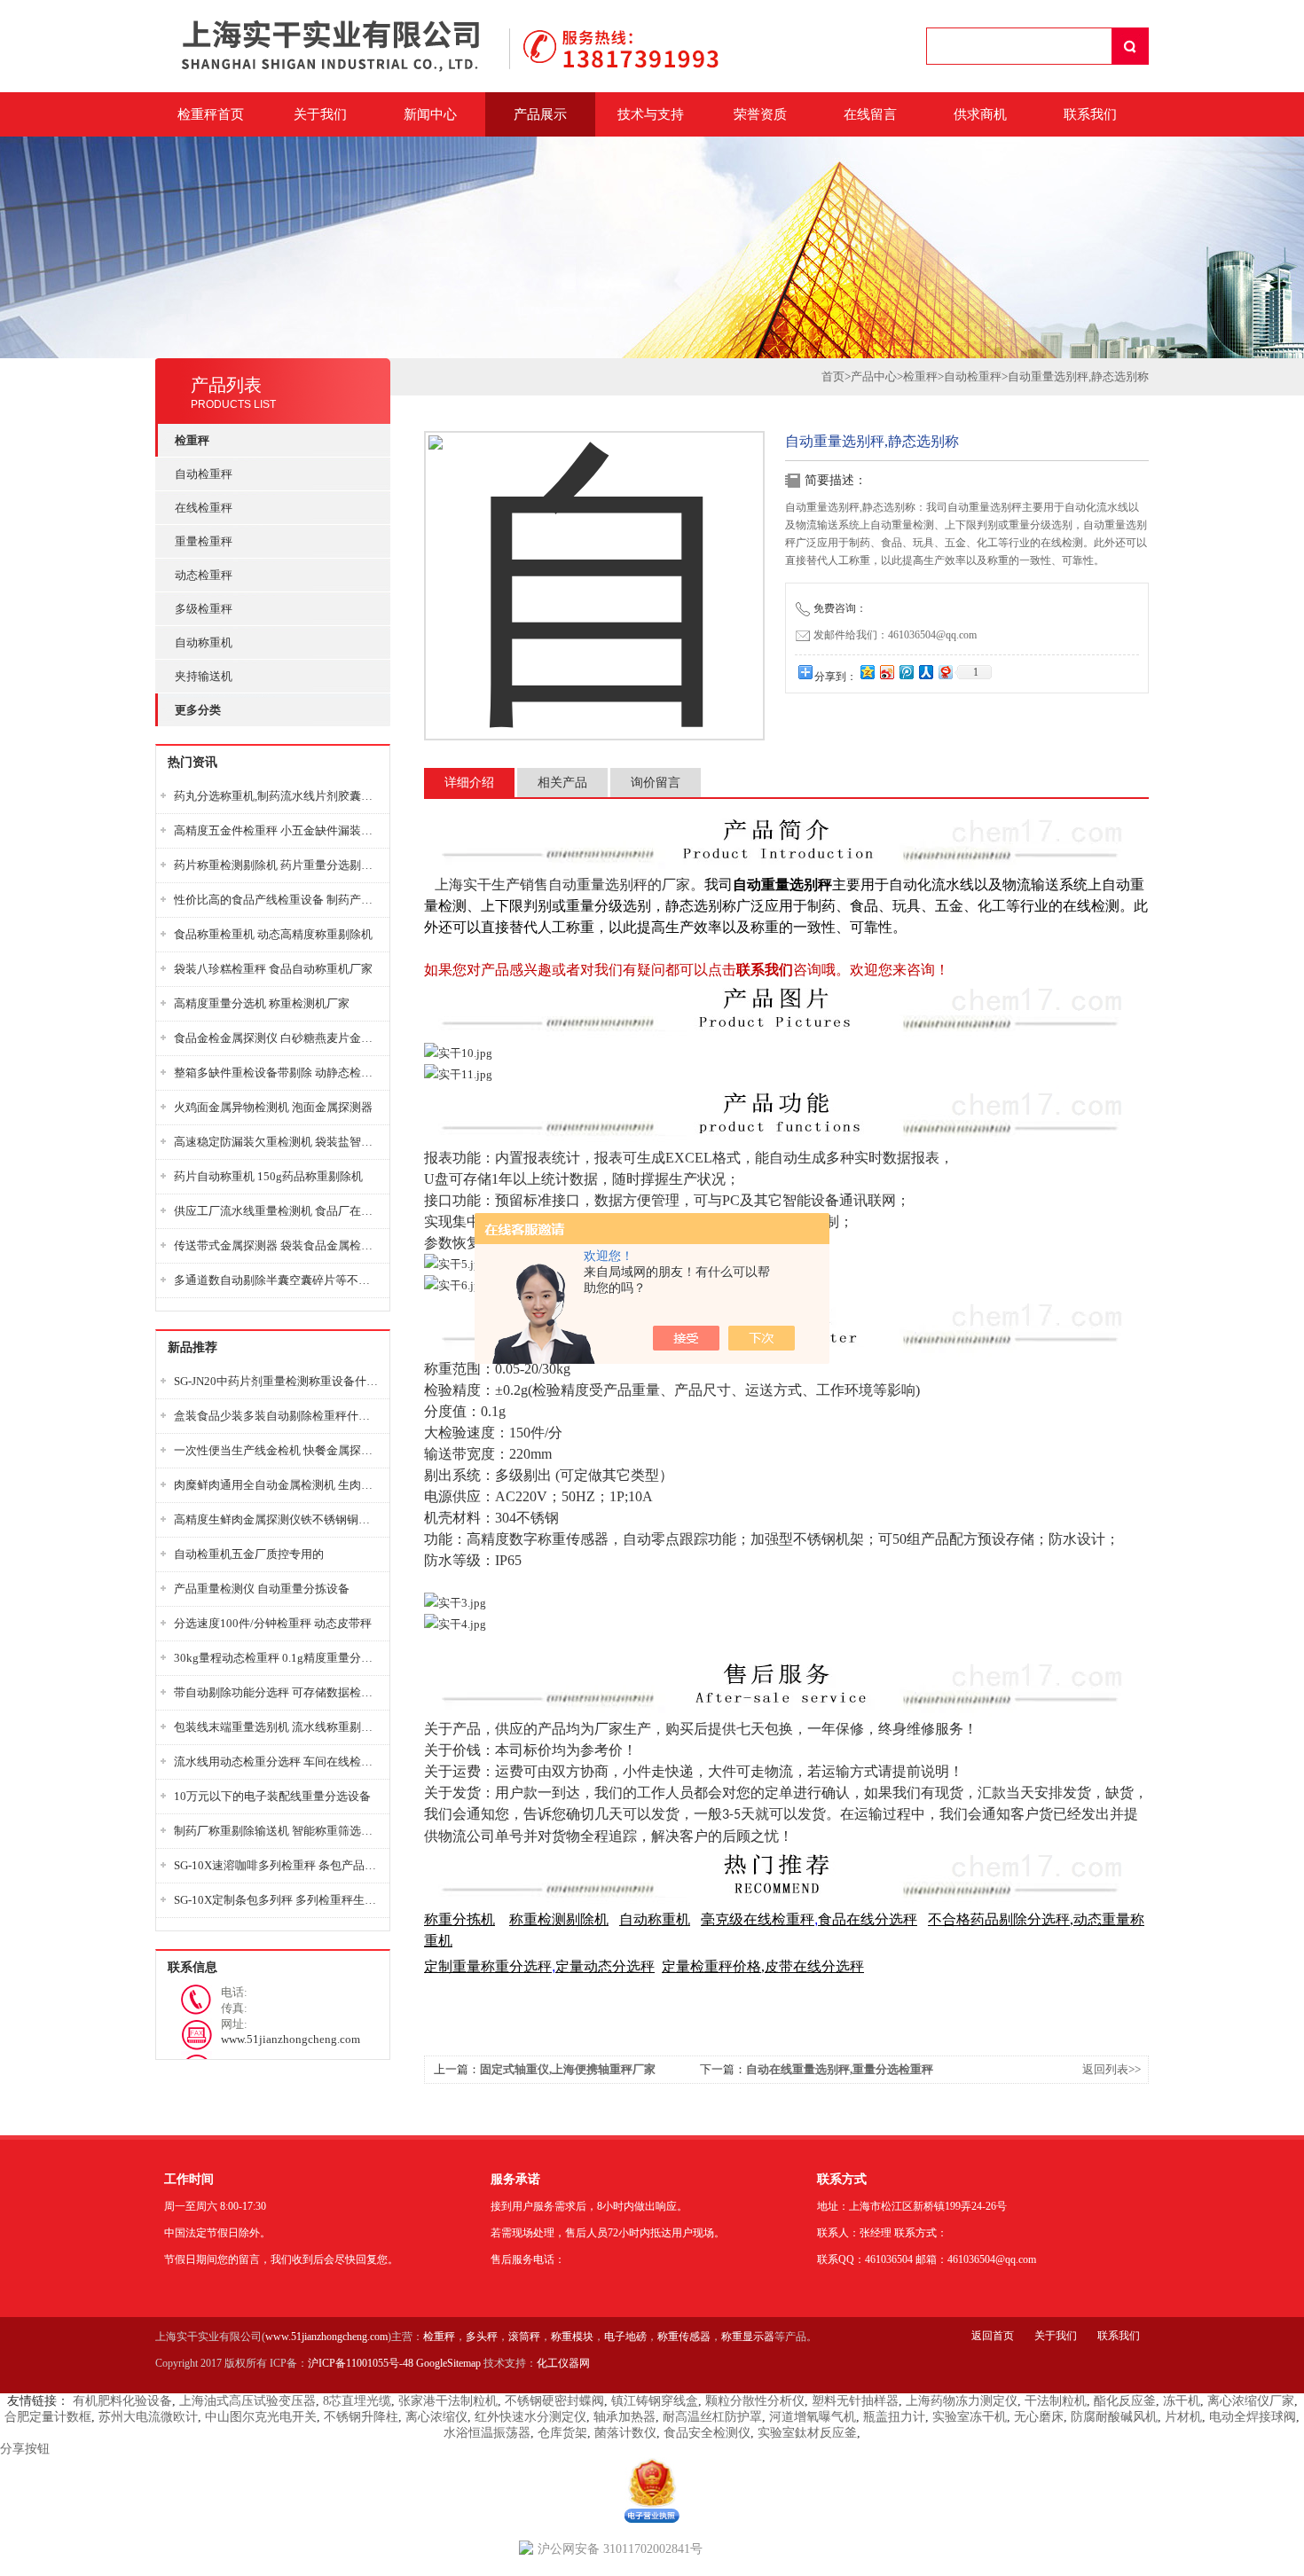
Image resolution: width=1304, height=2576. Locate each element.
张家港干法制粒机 (448, 2401)
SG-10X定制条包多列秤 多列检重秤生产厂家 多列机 (277, 1900)
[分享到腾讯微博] (906, 672)
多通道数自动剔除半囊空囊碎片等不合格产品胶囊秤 (277, 1280)
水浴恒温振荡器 (487, 2433)
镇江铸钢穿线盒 (655, 2401)
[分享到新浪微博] (886, 672)
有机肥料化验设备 (122, 2401)
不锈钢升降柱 (361, 2417)
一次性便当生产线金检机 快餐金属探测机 (277, 1450)
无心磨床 (1039, 2417)
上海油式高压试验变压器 (247, 2401)
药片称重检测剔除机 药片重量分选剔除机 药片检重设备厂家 (277, 865)
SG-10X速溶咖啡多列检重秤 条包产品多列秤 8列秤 (277, 1865)
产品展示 (540, 114)
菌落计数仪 (625, 2433)
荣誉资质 (760, 114)
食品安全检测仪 (707, 2433)
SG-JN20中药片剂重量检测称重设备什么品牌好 (277, 1381)
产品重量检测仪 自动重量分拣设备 (262, 1589)
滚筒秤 (524, 2337)
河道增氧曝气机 (813, 2417)
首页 (833, 376)
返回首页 (993, 2336)
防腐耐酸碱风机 (1114, 2417)
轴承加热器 (625, 2417)
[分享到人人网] (925, 672)
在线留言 (870, 114)
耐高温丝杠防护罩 (712, 2417)
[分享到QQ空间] (867, 672)
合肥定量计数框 (48, 2417)
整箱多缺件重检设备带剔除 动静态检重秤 (277, 1073)
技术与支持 (651, 114)
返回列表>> (1112, 2069)
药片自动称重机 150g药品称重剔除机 (268, 1176)
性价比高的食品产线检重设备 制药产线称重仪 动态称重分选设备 (277, 900)
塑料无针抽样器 (855, 2401)
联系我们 (1090, 114)
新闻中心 (430, 114)
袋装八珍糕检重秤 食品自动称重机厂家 (273, 969)
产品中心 (874, 376)
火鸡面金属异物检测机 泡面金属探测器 (273, 1107)
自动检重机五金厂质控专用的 (249, 1554)
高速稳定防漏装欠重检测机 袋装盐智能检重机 (277, 1142)
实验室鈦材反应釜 (807, 2433)
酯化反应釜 (1125, 2401)
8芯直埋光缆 (357, 2401)
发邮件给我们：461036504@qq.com (895, 635)
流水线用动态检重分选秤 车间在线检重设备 (277, 1762)
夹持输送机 (204, 676)
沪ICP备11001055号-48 (361, 2363)
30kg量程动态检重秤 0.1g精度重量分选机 (277, 1658)
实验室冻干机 (970, 2417)
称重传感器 (684, 2337)
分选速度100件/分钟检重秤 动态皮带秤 (273, 1623)
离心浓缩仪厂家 (1251, 2401)
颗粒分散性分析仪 (755, 2401)
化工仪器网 (563, 2363)
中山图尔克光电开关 (261, 2417)
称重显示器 (748, 2337)
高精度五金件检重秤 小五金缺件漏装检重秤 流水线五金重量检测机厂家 (277, 830)
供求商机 (980, 114)
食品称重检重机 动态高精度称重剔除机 (273, 934)
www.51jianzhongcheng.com (326, 2337)
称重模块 (572, 2337)
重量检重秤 (204, 541)
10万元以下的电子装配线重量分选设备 (272, 1796)
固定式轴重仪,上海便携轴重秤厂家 (568, 2069)
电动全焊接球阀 (1253, 2417)
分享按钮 (25, 2449)
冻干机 (1182, 2401)
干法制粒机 (1056, 2401)
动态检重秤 (204, 575)
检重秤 (920, 376)
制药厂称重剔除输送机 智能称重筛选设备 (277, 1831)
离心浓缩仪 (436, 2417)
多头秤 (482, 2337)
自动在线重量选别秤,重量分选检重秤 (840, 2069)
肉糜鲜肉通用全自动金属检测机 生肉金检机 (277, 1485)
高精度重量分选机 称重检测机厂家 (262, 1003)
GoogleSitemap (448, 2363)
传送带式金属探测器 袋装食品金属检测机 (277, 1245)
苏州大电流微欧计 (148, 2417)
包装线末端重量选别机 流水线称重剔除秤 (277, 1727)
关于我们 (320, 114)
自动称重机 (204, 642)
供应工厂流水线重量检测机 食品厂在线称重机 (277, 1211)
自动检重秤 (204, 474)
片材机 (1183, 2417)
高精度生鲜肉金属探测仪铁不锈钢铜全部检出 (277, 1519)
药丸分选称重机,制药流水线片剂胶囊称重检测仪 (277, 796)
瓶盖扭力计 (894, 2417)
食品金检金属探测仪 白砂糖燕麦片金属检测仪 (277, 1038)
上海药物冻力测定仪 (962, 2401)
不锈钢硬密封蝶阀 (554, 2401)
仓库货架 (562, 2433)
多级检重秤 (204, 609)
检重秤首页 (211, 114)
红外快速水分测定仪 (530, 2417)
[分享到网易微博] (945, 672)
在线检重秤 (204, 508)
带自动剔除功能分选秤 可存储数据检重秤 (277, 1692)
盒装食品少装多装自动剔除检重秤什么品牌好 (277, 1416)
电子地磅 (625, 2337)
